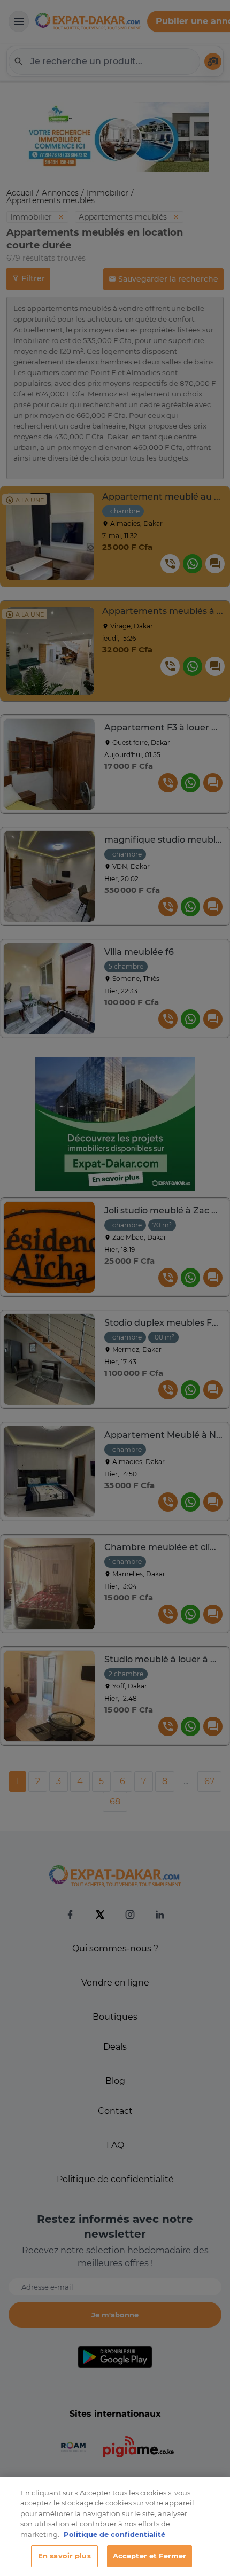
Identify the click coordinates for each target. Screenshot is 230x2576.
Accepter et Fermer (149, 2556)
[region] (115, 2527)
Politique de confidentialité (114, 2534)
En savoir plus (64, 2556)
